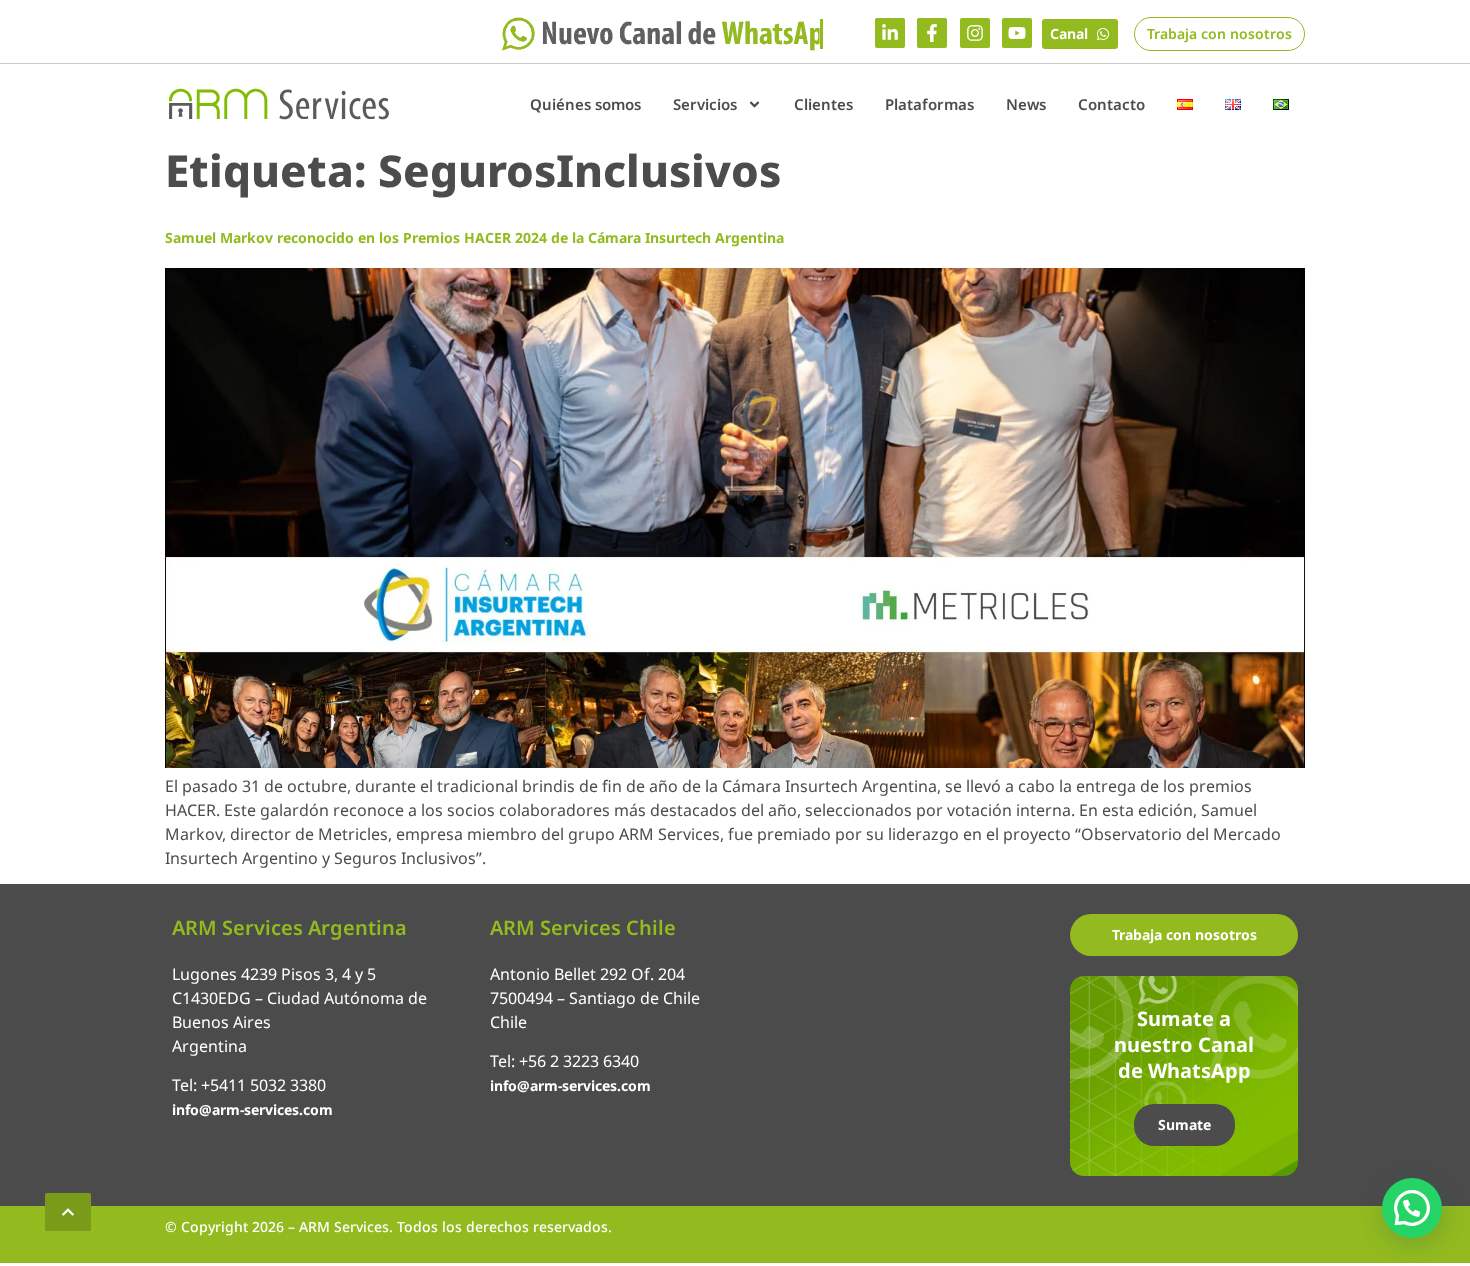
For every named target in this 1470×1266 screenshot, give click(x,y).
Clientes (823, 104)
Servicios (705, 104)
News (1026, 104)
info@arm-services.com (252, 1109)
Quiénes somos (585, 104)
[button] (1412, 1208)
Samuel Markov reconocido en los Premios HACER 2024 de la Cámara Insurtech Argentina (474, 237)
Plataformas (929, 104)
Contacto (1111, 104)
